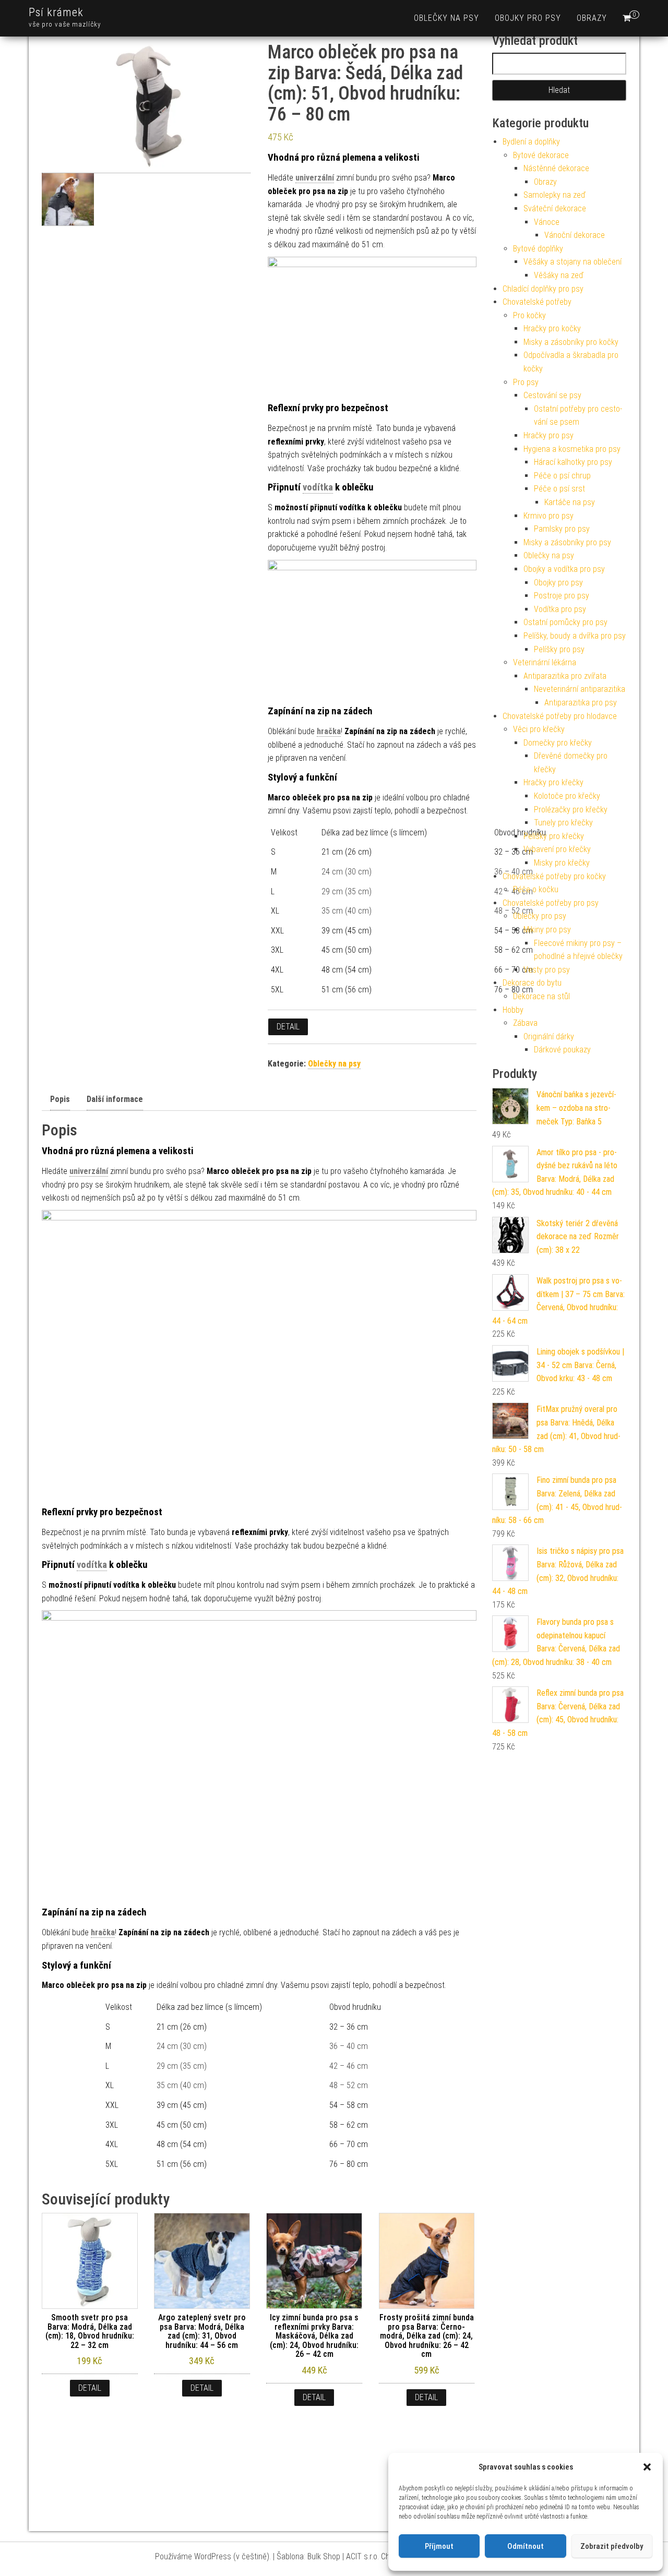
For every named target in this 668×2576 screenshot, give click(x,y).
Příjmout (439, 2546)
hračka (329, 731)
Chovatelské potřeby (537, 302)
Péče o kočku (536, 889)
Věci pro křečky (539, 729)
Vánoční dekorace (575, 235)
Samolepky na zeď (554, 195)
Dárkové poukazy (562, 1050)
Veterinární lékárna (545, 662)
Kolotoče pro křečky (567, 796)
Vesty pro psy (547, 970)
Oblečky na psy (446, 18)
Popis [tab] (60, 1099)
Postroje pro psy (562, 596)
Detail (288, 1027)
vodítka (318, 487)
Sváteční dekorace (555, 208)
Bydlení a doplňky (531, 142)
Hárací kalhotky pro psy (573, 462)
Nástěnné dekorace (556, 168)
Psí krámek (56, 12)
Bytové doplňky (538, 249)
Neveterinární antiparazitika (580, 689)
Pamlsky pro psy (562, 529)
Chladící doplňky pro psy (543, 289)
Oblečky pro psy (540, 916)
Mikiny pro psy (547, 930)
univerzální (315, 178)
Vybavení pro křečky (557, 849)
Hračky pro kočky (552, 328)
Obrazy (592, 18)
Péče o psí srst (559, 489)
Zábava (525, 1023)
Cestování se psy (552, 395)
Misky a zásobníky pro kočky (571, 342)
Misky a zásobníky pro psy (567, 542)
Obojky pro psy (528, 18)
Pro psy (526, 382)
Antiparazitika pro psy (581, 703)
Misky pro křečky (562, 863)
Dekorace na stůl (541, 996)
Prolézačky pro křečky (571, 810)
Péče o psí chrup (562, 476)
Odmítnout (526, 2546)
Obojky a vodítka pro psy (564, 569)
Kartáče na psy (570, 502)
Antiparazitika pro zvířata (565, 676)
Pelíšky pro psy (559, 649)
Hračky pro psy (548, 435)
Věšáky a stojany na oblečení (572, 262)
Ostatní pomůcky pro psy (565, 622)
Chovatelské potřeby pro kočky (554, 876)
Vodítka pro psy (560, 609)
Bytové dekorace (541, 155)
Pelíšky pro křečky (554, 836)
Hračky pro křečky (553, 782)
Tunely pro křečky (563, 823)
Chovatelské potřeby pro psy (551, 903)
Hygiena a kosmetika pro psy (572, 449)
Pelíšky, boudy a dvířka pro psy (575, 636)
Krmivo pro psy (548, 516)
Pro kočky (529, 315)
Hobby (513, 1010)
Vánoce (547, 222)
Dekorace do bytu (532, 983)
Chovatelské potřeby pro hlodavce (560, 716)
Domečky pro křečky (558, 743)
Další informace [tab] (115, 1099)
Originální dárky (549, 1037)
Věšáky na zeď (559, 275)
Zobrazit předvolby (612, 2546)
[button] (647, 2467)
